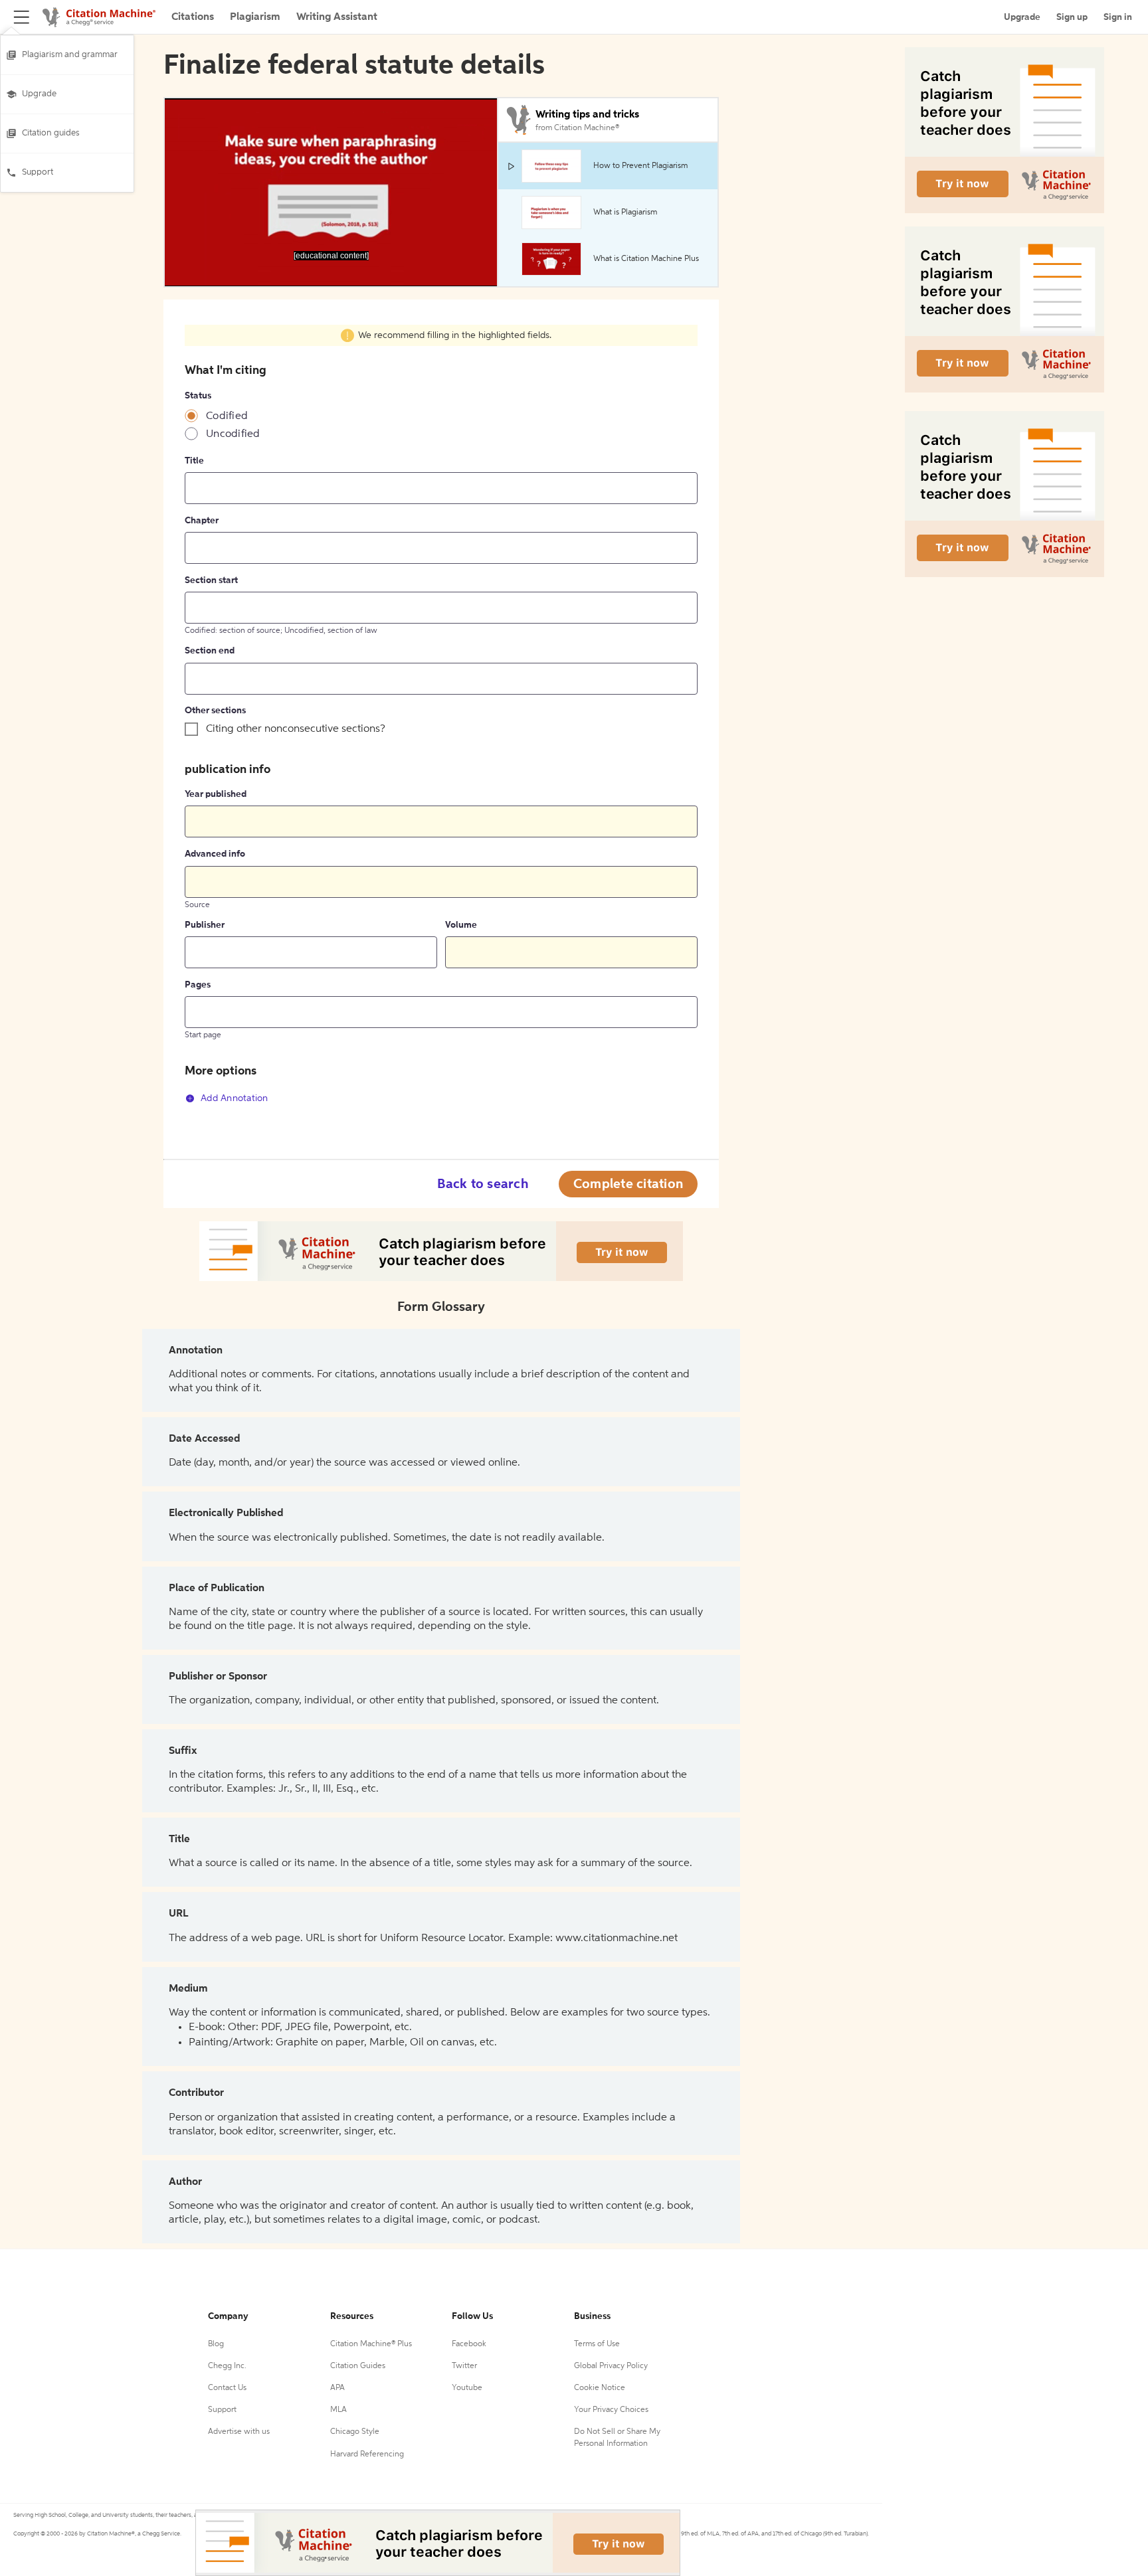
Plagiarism (255, 17)
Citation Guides (358, 2366)
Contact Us (227, 2388)
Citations (193, 17)
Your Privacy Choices (611, 2410)
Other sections (215, 711)
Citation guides (51, 133)
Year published (216, 794)
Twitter (464, 2366)
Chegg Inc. (227, 2366)
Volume (461, 925)
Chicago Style (355, 2432)
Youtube (467, 2388)
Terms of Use (597, 2344)
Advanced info (215, 854)
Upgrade (39, 94)
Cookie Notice (600, 2388)
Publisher (205, 925)
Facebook (469, 2344)
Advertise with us (239, 2432)
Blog (216, 2344)
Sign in (1118, 17)
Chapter (202, 521)
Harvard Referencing (367, 2454)
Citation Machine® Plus (371, 2344)
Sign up (1072, 17)
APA (337, 2388)
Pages (198, 985)
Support (38, 172)
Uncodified (233, 434)
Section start (211, 580)
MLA (338, 2410)
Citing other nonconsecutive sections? (296, 729)
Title (194, 461)
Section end (210, 651)
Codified (227, 416)
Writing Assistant (337, 17)
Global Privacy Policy (611, 2366)
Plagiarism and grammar (70, 55)
